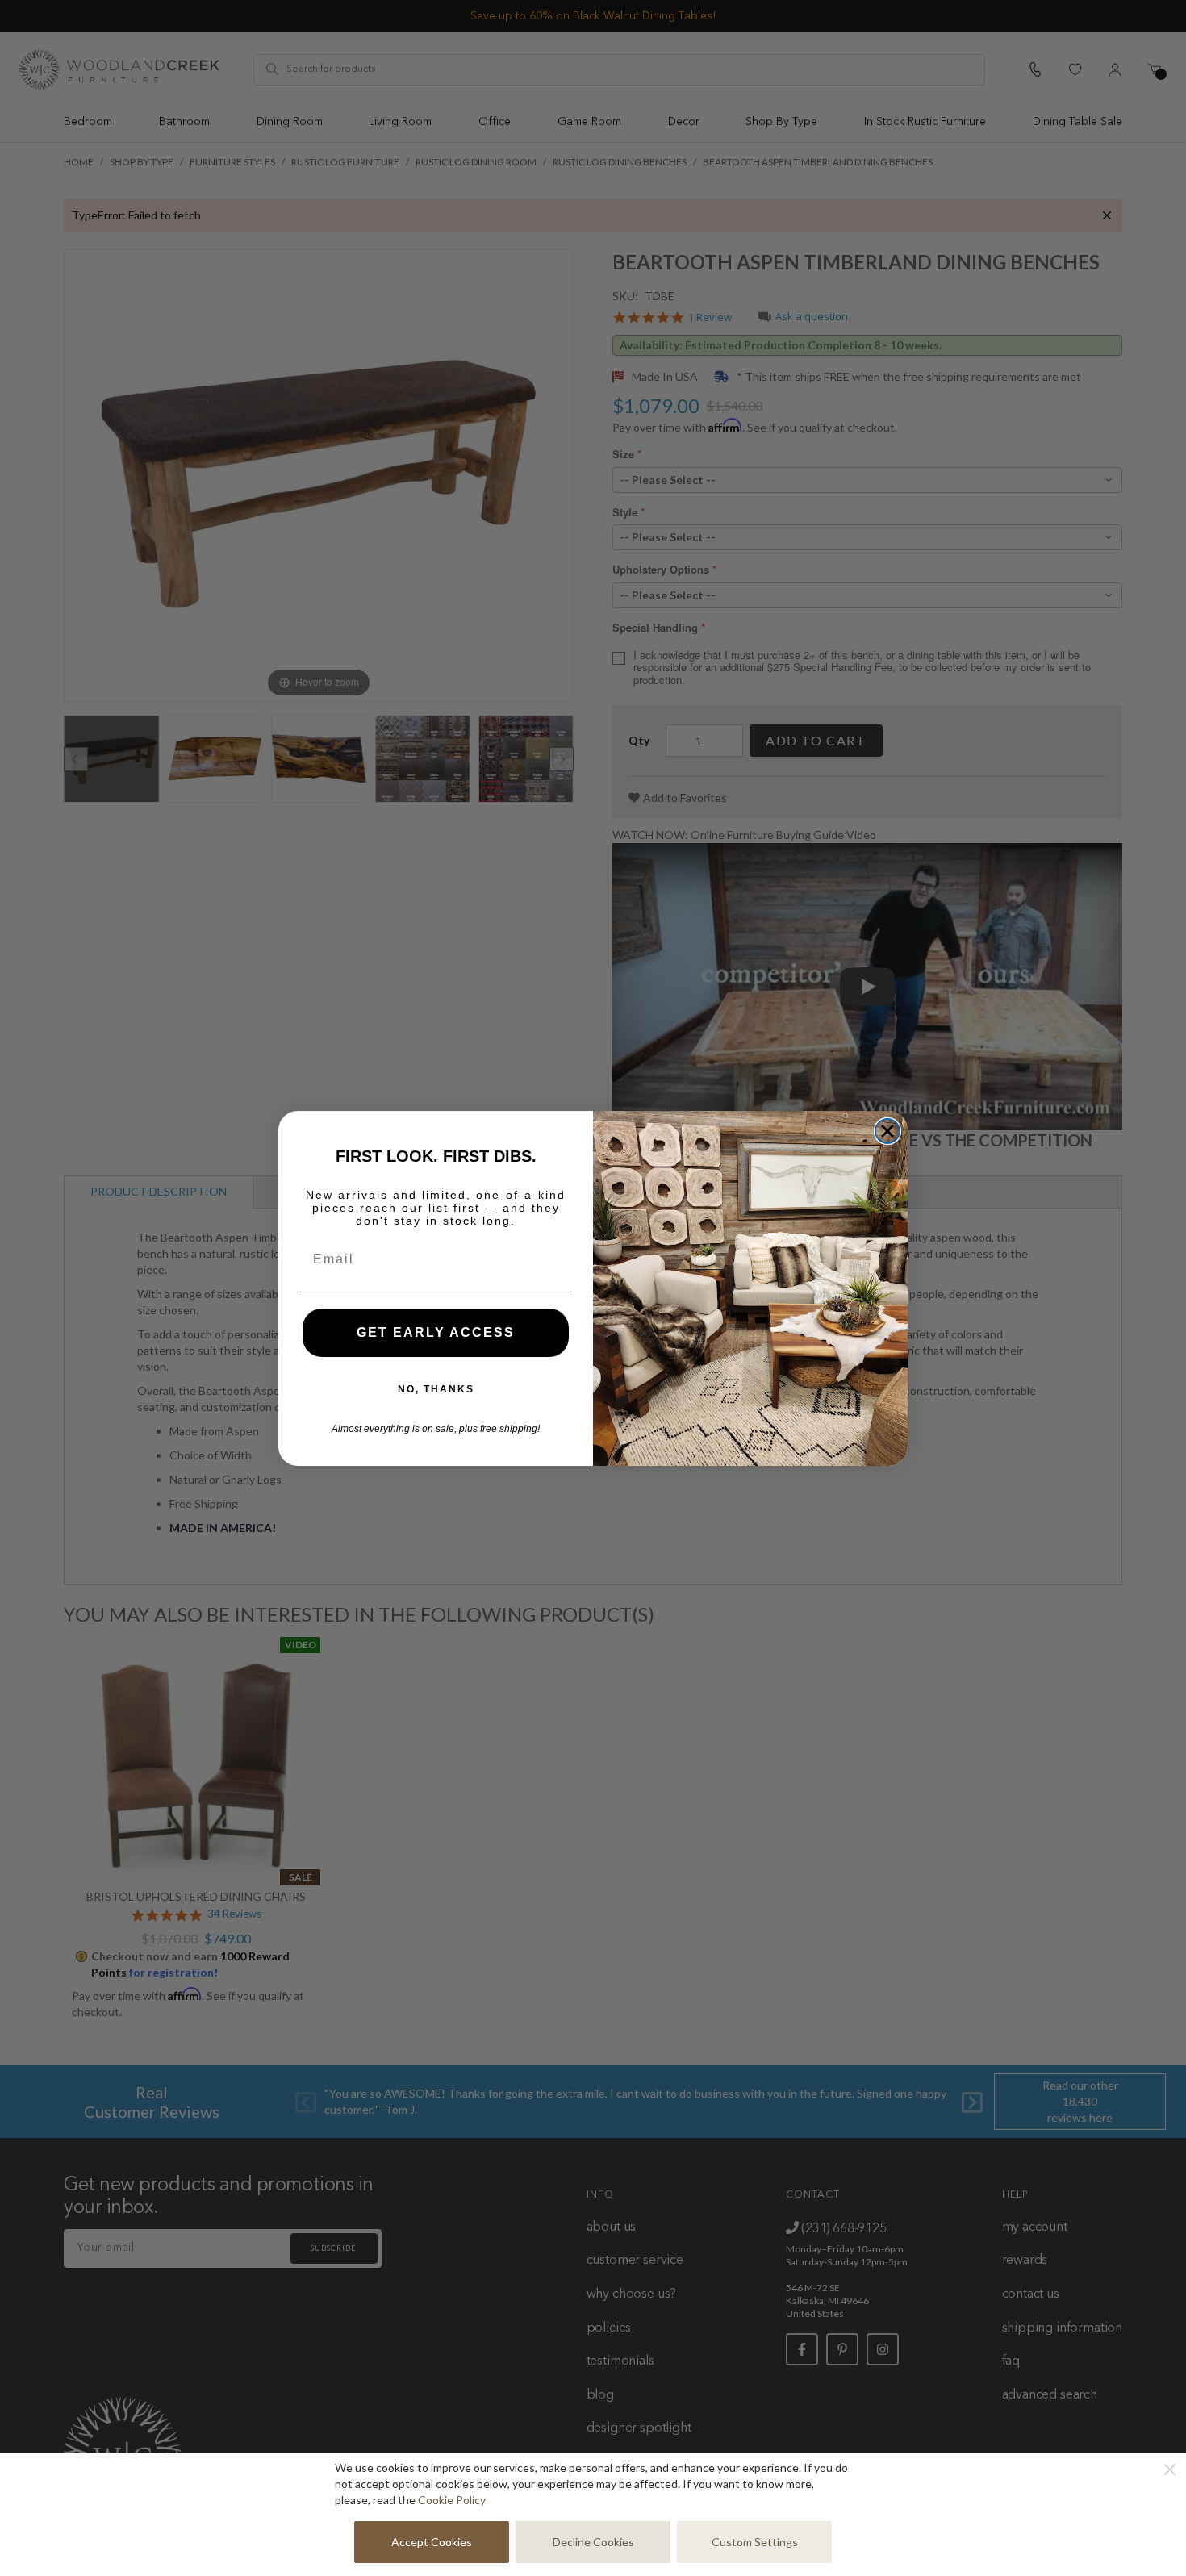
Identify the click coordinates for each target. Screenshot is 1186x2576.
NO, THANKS (436, 1389)
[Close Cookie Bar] (1170, 2470)
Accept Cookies (432, 2542)
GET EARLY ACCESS (436, 1332)
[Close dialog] (887, 1131)
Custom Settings (755, 2542)
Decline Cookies (593, 2542)
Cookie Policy (452, 2500)
